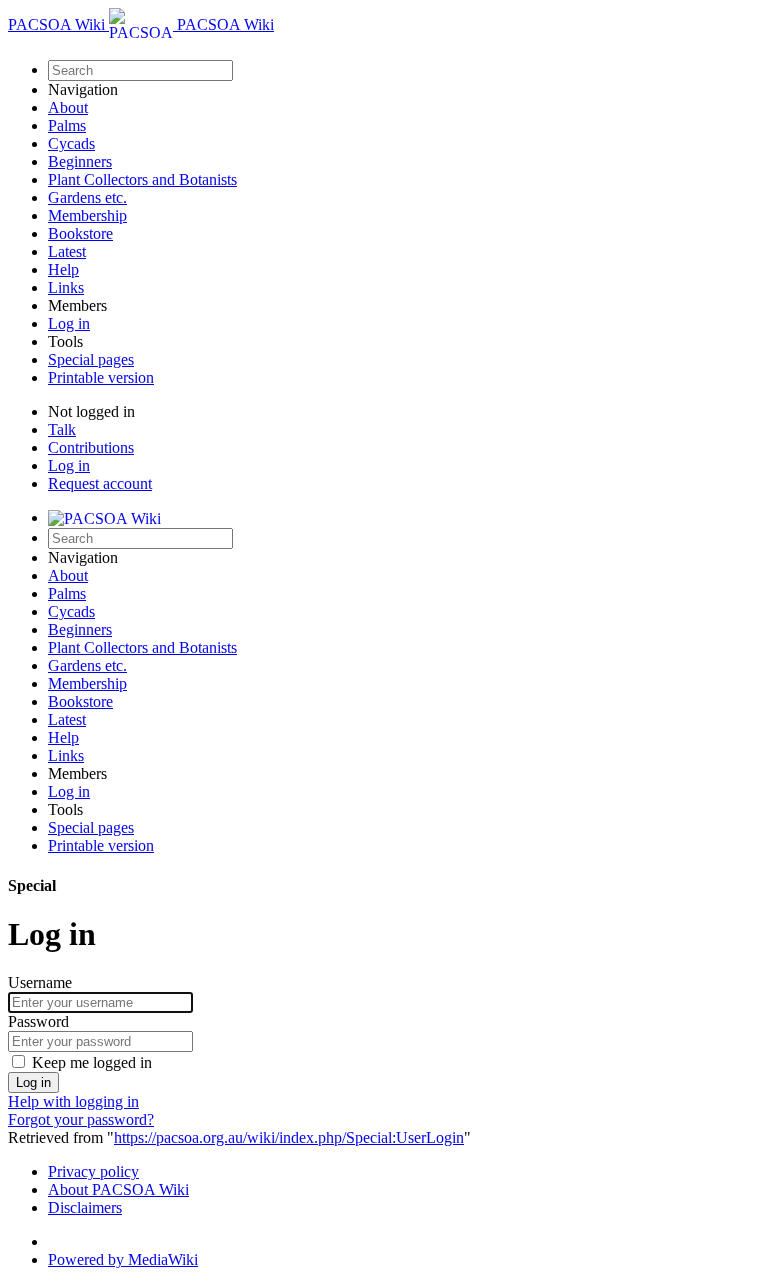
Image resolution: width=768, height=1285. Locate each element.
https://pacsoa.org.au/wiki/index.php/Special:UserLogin (289, 1137)
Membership (87, 215)
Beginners (80, 161)
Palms (67, 125)
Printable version (101, 377)
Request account (100, 483)
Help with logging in (73, 1101)
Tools (65, 341)
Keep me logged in (92, 1062)
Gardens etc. (87, 197)
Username (40, 982)
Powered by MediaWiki (123, 1259)
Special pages (91, 359)
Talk (62, 429)
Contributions (91, 447)
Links (66, 287)
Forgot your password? (81, 1119)
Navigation (83, 89)
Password (38, 1021)
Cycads (71, 143)
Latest (67, 251)
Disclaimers (85, 1207)
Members (77, 305)
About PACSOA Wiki (118, 1189)
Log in (69, 323)
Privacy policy (93, 1171)
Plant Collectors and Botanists (142, 179)
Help (63, 269)
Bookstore (80, 233)
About (68, 107)
